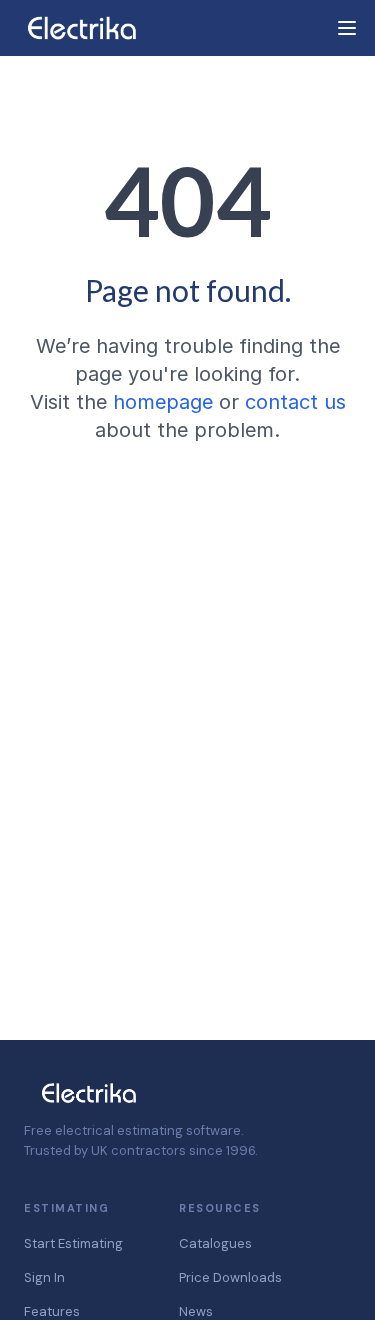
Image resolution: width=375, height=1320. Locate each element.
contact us (295, 402)
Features (52, 1311)
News (196, 1311)
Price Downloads (230, 1277)
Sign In (44, 1277)
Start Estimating (73, 1243)
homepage (163, 402)
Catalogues (215, 1243)
